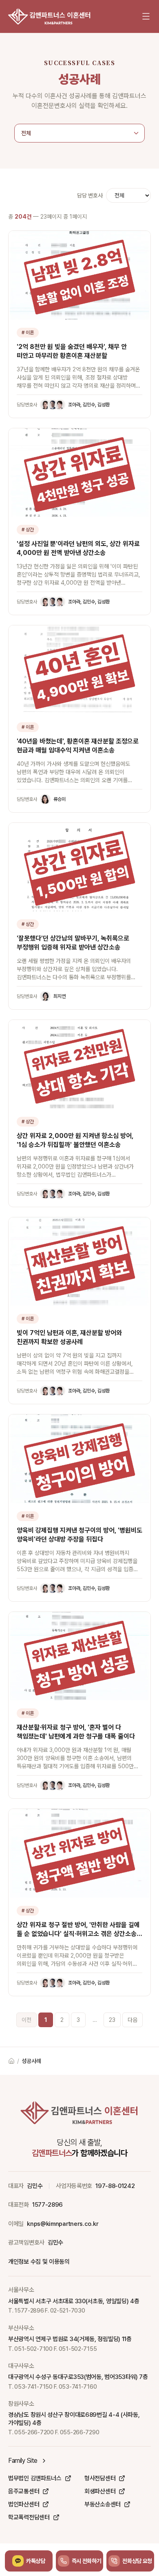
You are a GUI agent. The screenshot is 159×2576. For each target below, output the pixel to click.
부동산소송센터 (103, 2504)
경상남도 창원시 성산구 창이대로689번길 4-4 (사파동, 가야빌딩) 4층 (74, 2419)
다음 (132, 2020)
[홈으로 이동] (11, 2061)
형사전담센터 (100, 2478)
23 (112, 2020)
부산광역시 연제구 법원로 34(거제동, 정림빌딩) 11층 (70, 2339)
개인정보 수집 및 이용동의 (39, 2262)
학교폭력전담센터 (29, 2517)
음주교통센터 (24, 2491)
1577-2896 (47, 2205)
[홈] (50, 16)
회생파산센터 (100, 2491)
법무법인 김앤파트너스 (35, 2478)
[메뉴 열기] (146, 16)
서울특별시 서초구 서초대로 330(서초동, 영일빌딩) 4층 (74, 2301)
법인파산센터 (24, 2504)
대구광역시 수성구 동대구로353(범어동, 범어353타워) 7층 (78, 2377)
